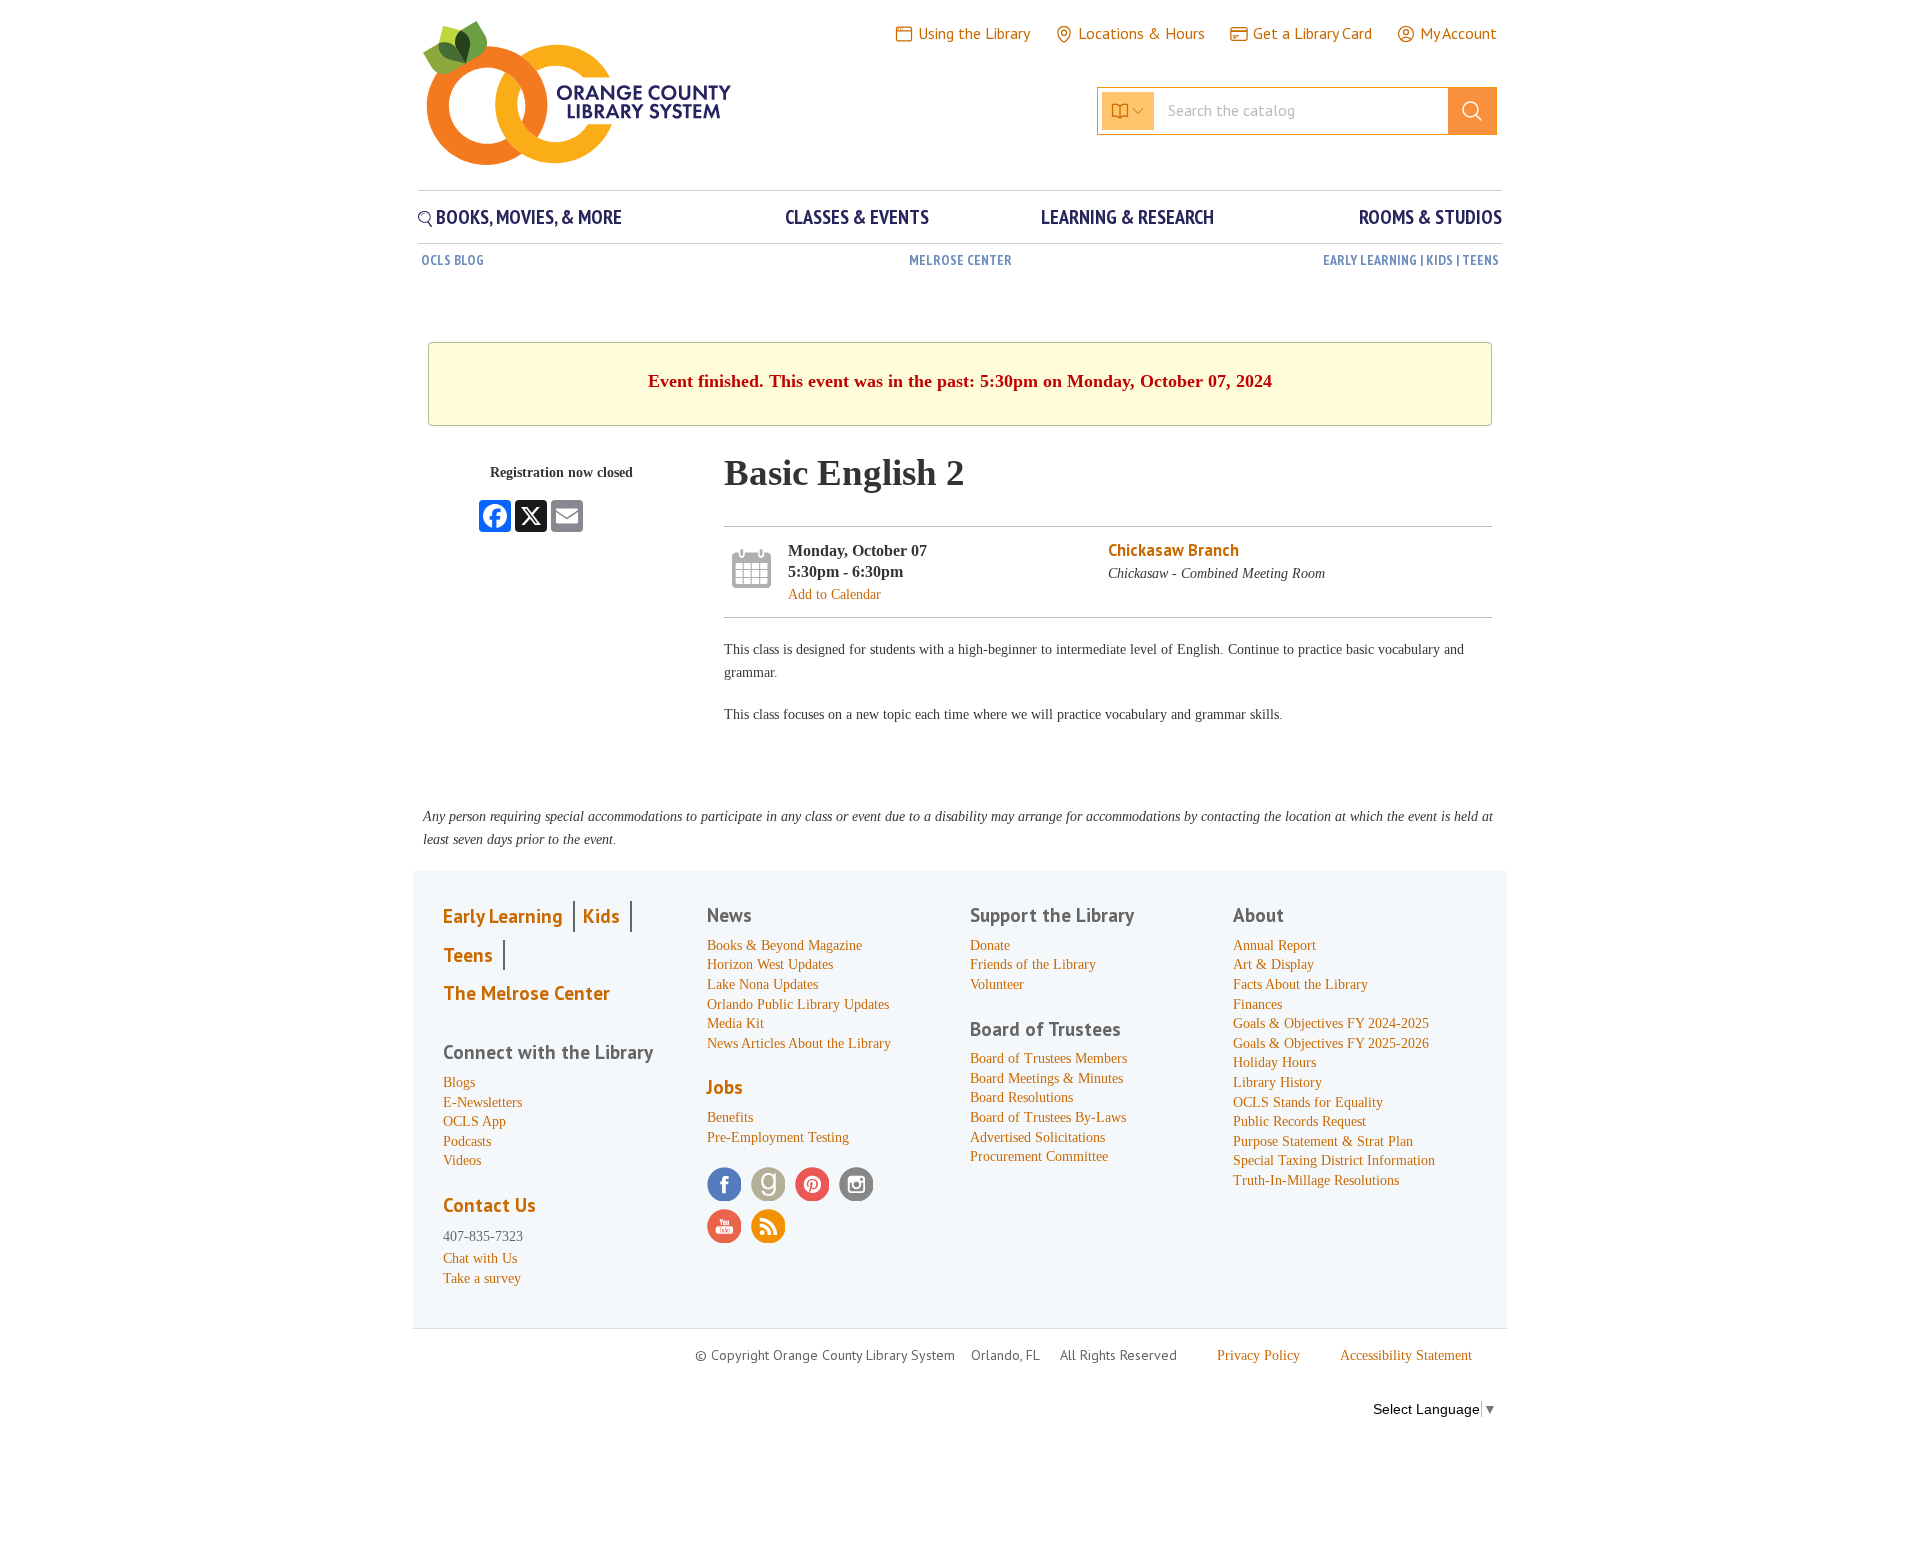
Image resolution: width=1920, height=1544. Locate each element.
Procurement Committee (1039, 1156)
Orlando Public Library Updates (798, 1004)
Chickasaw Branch (1173, 550)
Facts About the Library (1300, 984)
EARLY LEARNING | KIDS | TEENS (1411, 260)
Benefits (730, 1117)
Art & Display (1273, 964)
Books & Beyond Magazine (784, 945)
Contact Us (489, 1205)
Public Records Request (1299, 1121)
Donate (990, 945)
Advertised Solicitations (1037, 1137)
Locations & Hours (1141, 33)
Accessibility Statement (1406, 1355)
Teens (468, 955)
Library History (1277, 1082)
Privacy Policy (1258, 1355)
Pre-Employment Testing (778, 1137)
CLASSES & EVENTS (857, 217)
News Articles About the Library (799, 1043)
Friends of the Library (1033, 964)
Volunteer (997, 984)
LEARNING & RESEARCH (1127, 217)
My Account (1458, 33)
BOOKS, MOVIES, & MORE (527, 217)
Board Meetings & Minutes (1046, 1078)
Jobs (725, 1087)
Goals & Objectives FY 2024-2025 (1331, 1023)
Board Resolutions (1021, 1097)
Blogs (459, 1082)
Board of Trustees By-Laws (1048, 1117)
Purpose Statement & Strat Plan (1323, 1141)
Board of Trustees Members (1048, 1058)
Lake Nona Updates (762, 984)
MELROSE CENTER (960, 260)
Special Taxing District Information (1334, 1160)
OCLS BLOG (452, 260)
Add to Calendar (834, 594)
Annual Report (1274, 945)
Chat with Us (480, 1258)
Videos (462, 1160)
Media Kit (735, 1023)
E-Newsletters (482, 1102)
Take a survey (482, 1278)
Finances (1257, 1004)
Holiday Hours (1274, 1062)
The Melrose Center (526, 993)
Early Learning (503, 916)
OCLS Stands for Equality (1308, 1102)
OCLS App (474, 1121)
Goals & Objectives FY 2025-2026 (1331, 1043)
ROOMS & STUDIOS (1430, 217)
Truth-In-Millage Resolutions (1316, 1180)
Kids (601, 916)
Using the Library (974, 33)
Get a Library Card (1312, 33)
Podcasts (467, 1141)
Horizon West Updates (770, 964)
